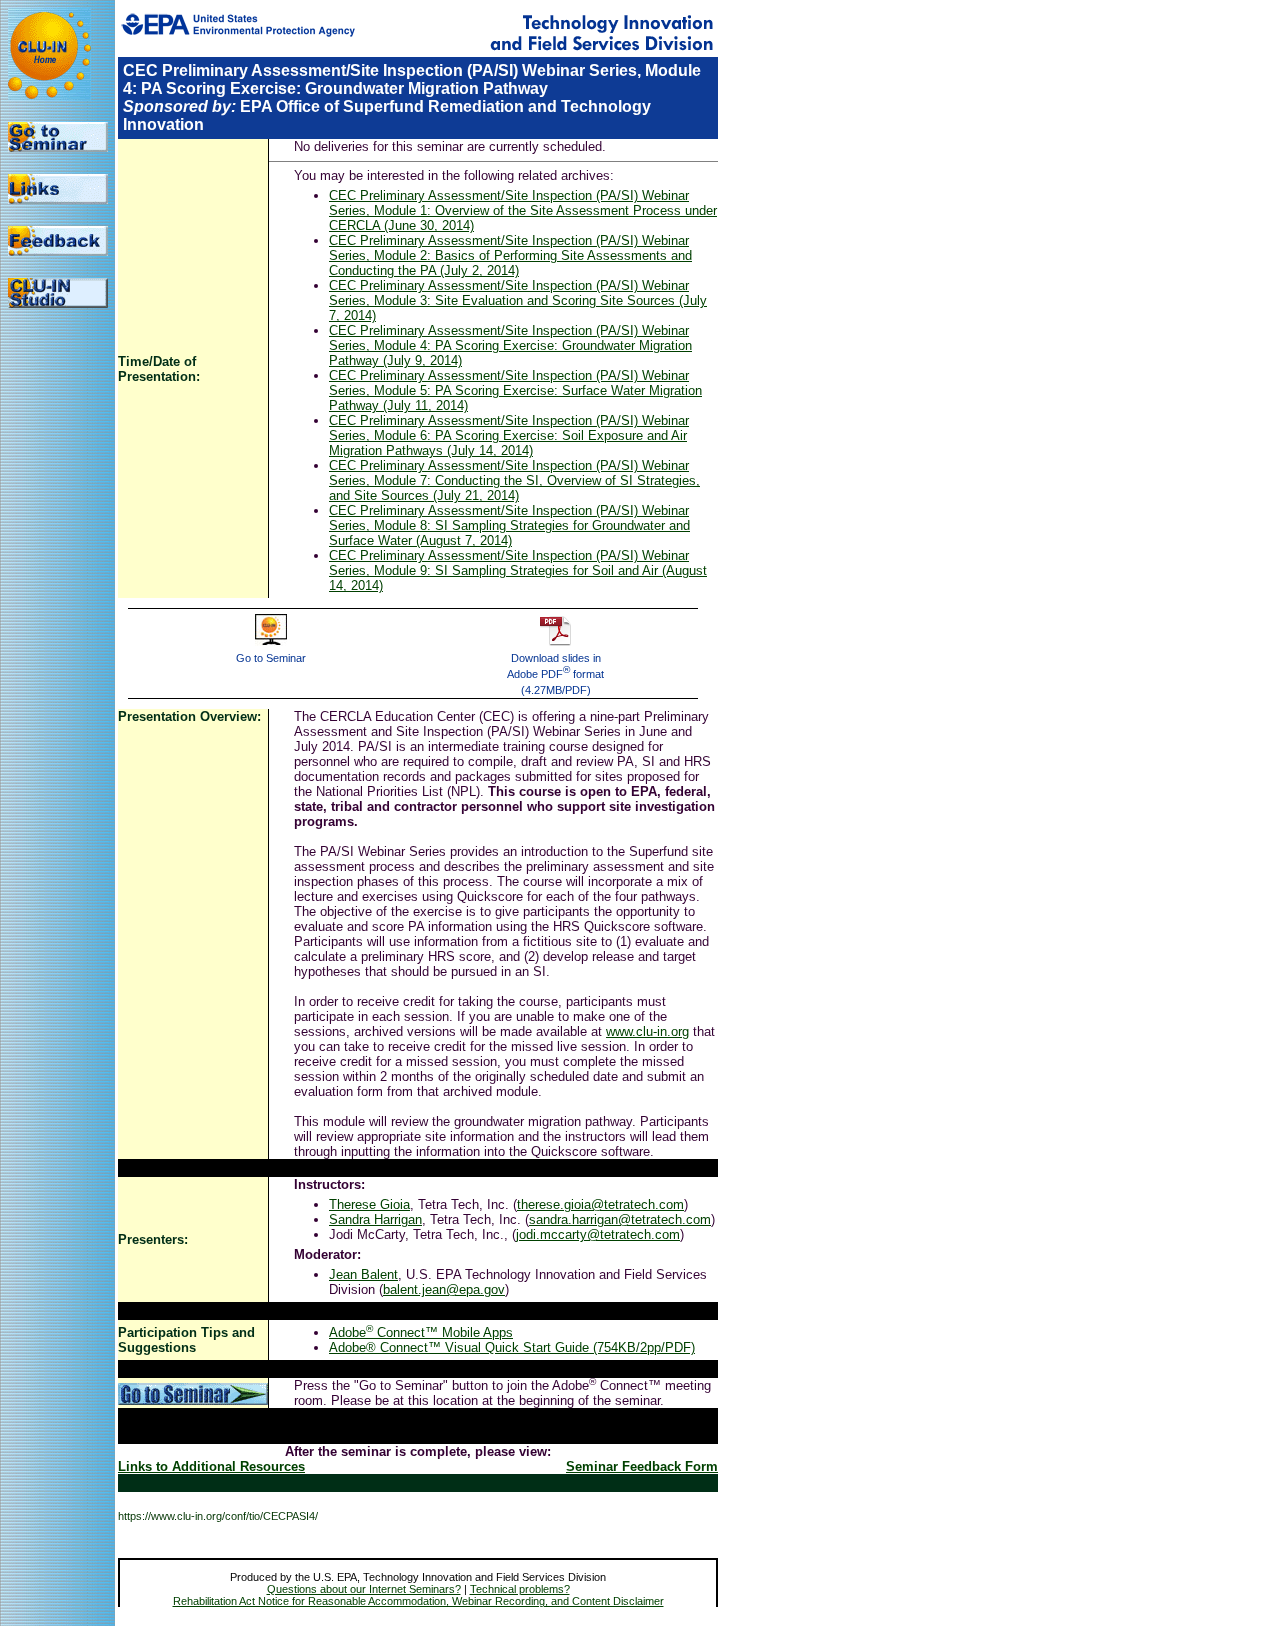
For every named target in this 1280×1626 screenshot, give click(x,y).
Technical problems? (520, 1589)
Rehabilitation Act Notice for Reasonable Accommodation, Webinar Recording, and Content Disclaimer (418, 1601)
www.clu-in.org (647, 1031)
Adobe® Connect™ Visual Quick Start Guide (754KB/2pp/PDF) (512, 1347)
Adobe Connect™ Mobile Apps (421, 1332)
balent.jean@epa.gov (444, 1289)
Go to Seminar (271, 658)
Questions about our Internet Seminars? (364, 1589)
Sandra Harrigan (375, 1219)
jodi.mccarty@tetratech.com (598, 1234)
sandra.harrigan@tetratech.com (620, 1219)
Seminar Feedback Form (642, 1466)
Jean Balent (363, 1274)
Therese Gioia (369, 1204)
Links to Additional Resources (211, 1466)
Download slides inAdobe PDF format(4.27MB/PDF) (555, 674)
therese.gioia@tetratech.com (600, 1204)
